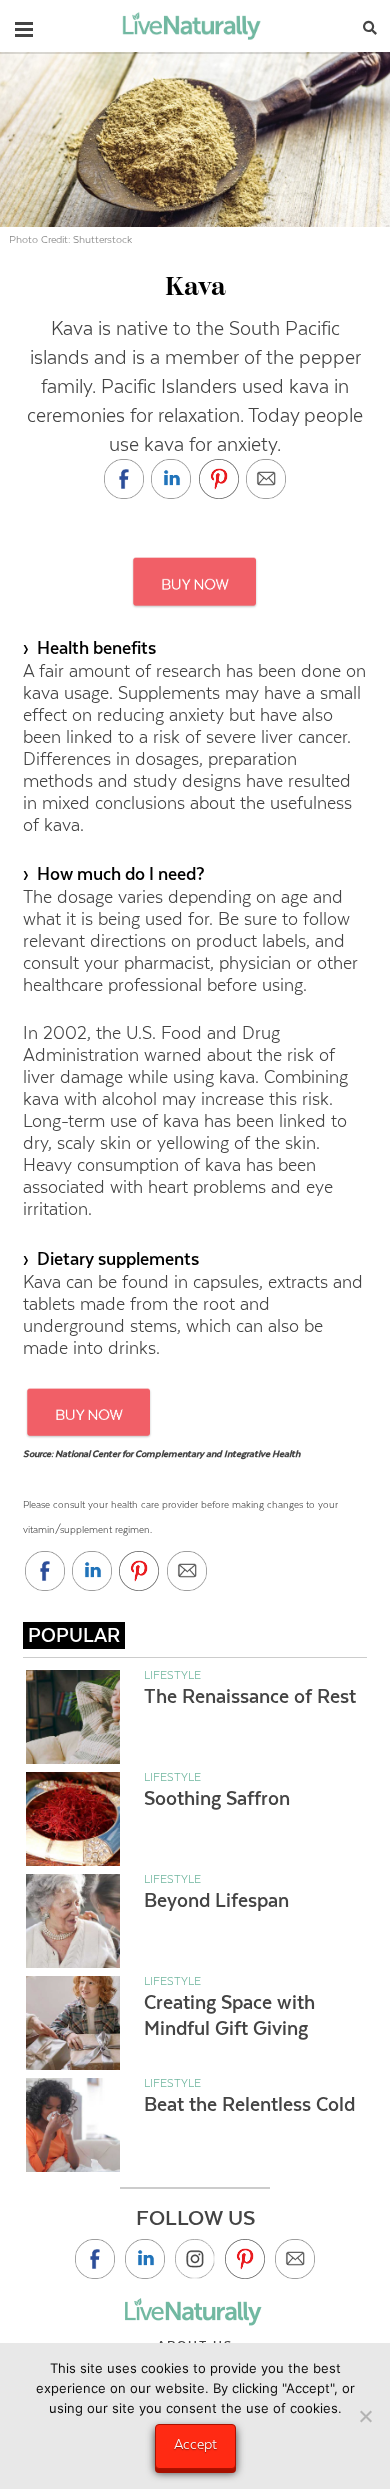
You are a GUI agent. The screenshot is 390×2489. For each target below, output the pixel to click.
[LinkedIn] (145, 2259)
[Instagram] (195, 2259)
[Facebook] (95, 2259)
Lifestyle (172, 1675)
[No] (365, 2416)
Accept (195, 2444)
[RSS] (295, 2259)
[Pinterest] (245, 2259)
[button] (24, 25)
